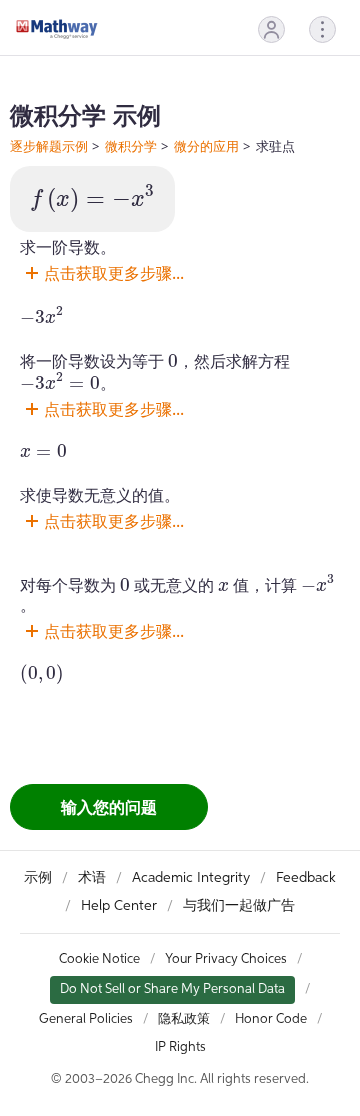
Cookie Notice (99, 959)
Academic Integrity (191, 878)
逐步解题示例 (49, 146)
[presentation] (92, 199)
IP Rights (180, 1047)
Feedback (306, 878)
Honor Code (271, 1019)
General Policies (86, 1019)
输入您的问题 (109, 807)
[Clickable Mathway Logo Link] (57, 29)
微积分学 (131, 146)
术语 (92, 878)
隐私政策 (184, 1019)
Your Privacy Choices (226, 959)
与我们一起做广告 (239, 906)
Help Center (119, 906)
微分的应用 (206, 146)
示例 (38, 878)
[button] (271, 29)
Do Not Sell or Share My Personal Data (172, 989)
